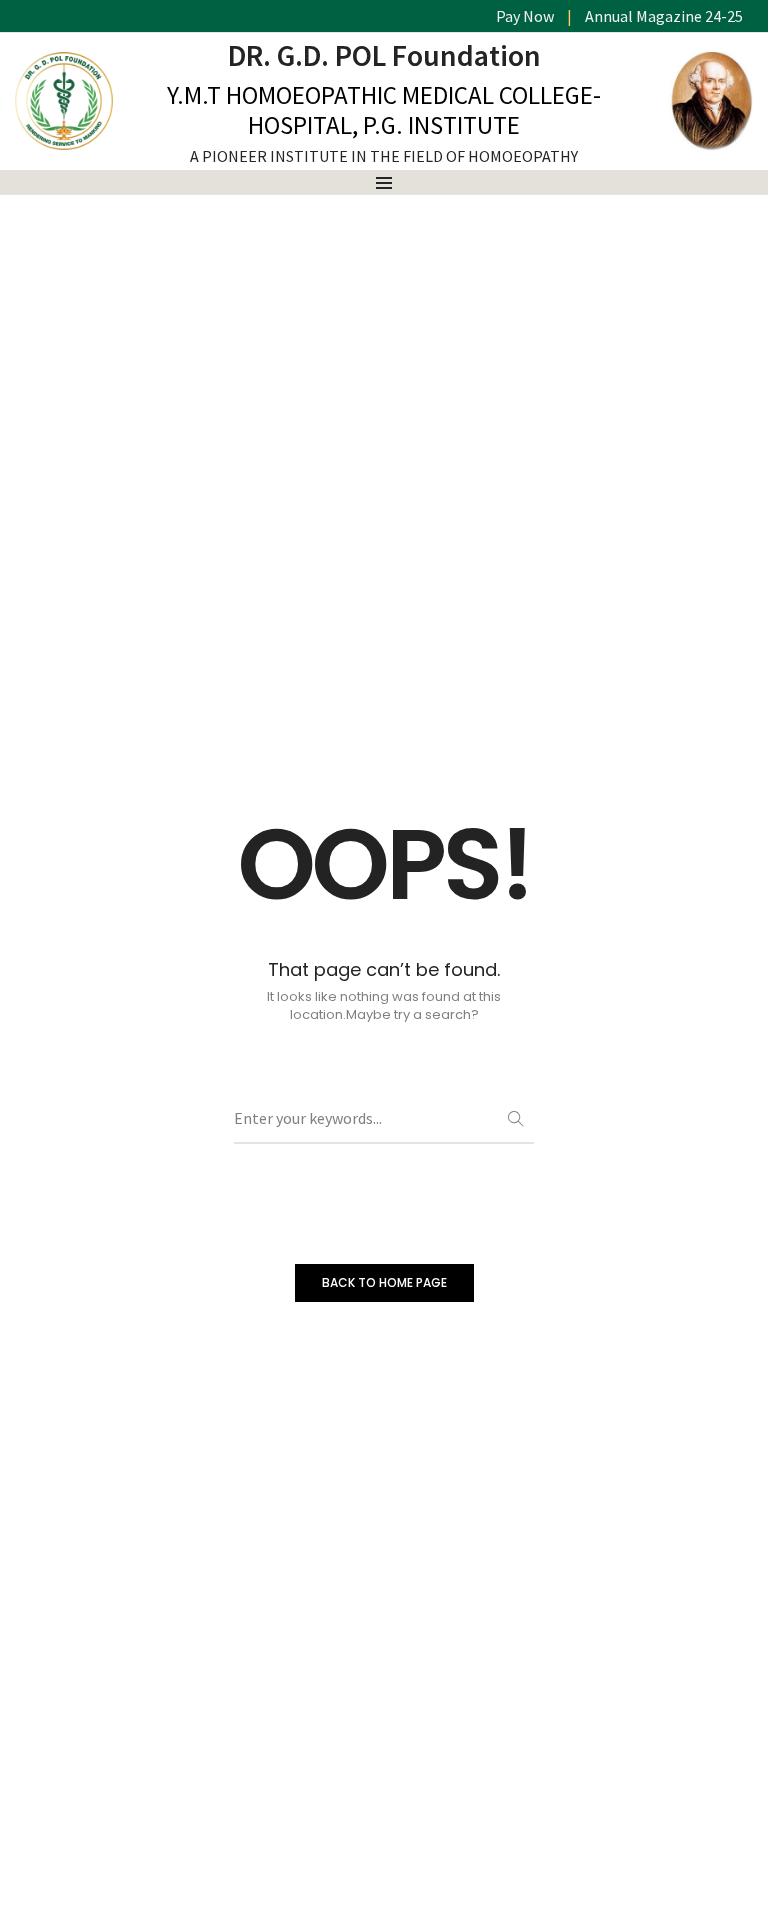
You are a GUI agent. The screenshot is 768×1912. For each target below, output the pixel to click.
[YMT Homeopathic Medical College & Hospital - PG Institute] (64, 140)
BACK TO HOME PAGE (384, 1282)
